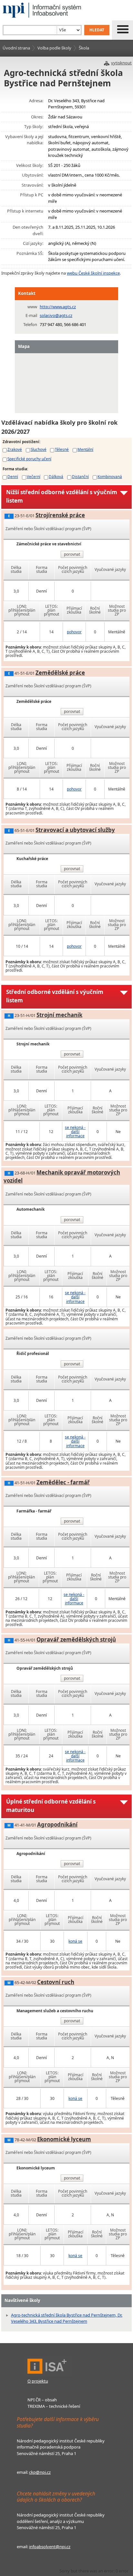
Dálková (56, 476)
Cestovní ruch (56, 1982)
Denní (13, 476)
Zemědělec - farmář (63, 1482)
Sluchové (39, 449)
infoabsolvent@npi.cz (50, 2547)
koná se (75, 1941)
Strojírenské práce (60, 515)
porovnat (72, 554)
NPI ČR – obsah (42, 2400)
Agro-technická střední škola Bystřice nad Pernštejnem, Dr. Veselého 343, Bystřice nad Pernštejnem (67, 2318)
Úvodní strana (16, 48)
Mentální (85, 449)
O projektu (38, 2381)
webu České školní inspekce (93, 273)
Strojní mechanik (59, 1015)
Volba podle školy (54, 48)
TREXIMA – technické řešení (54, 2406)
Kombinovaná (110, 476)
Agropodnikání (57, 1824)
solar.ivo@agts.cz (56, 315)
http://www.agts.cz (58, 307)
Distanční (80, 476)
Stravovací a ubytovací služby (75, 830)
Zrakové (15, 449)
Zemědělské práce (60, 673)
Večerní (34, 476)
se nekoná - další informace (75, 1132)
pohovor (74, 632)
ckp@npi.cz (40, 2472)
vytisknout (121, 63)
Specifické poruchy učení (29, 459)
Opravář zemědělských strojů (76, 1639)
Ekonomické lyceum (64, 2139)
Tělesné (62, 449)
